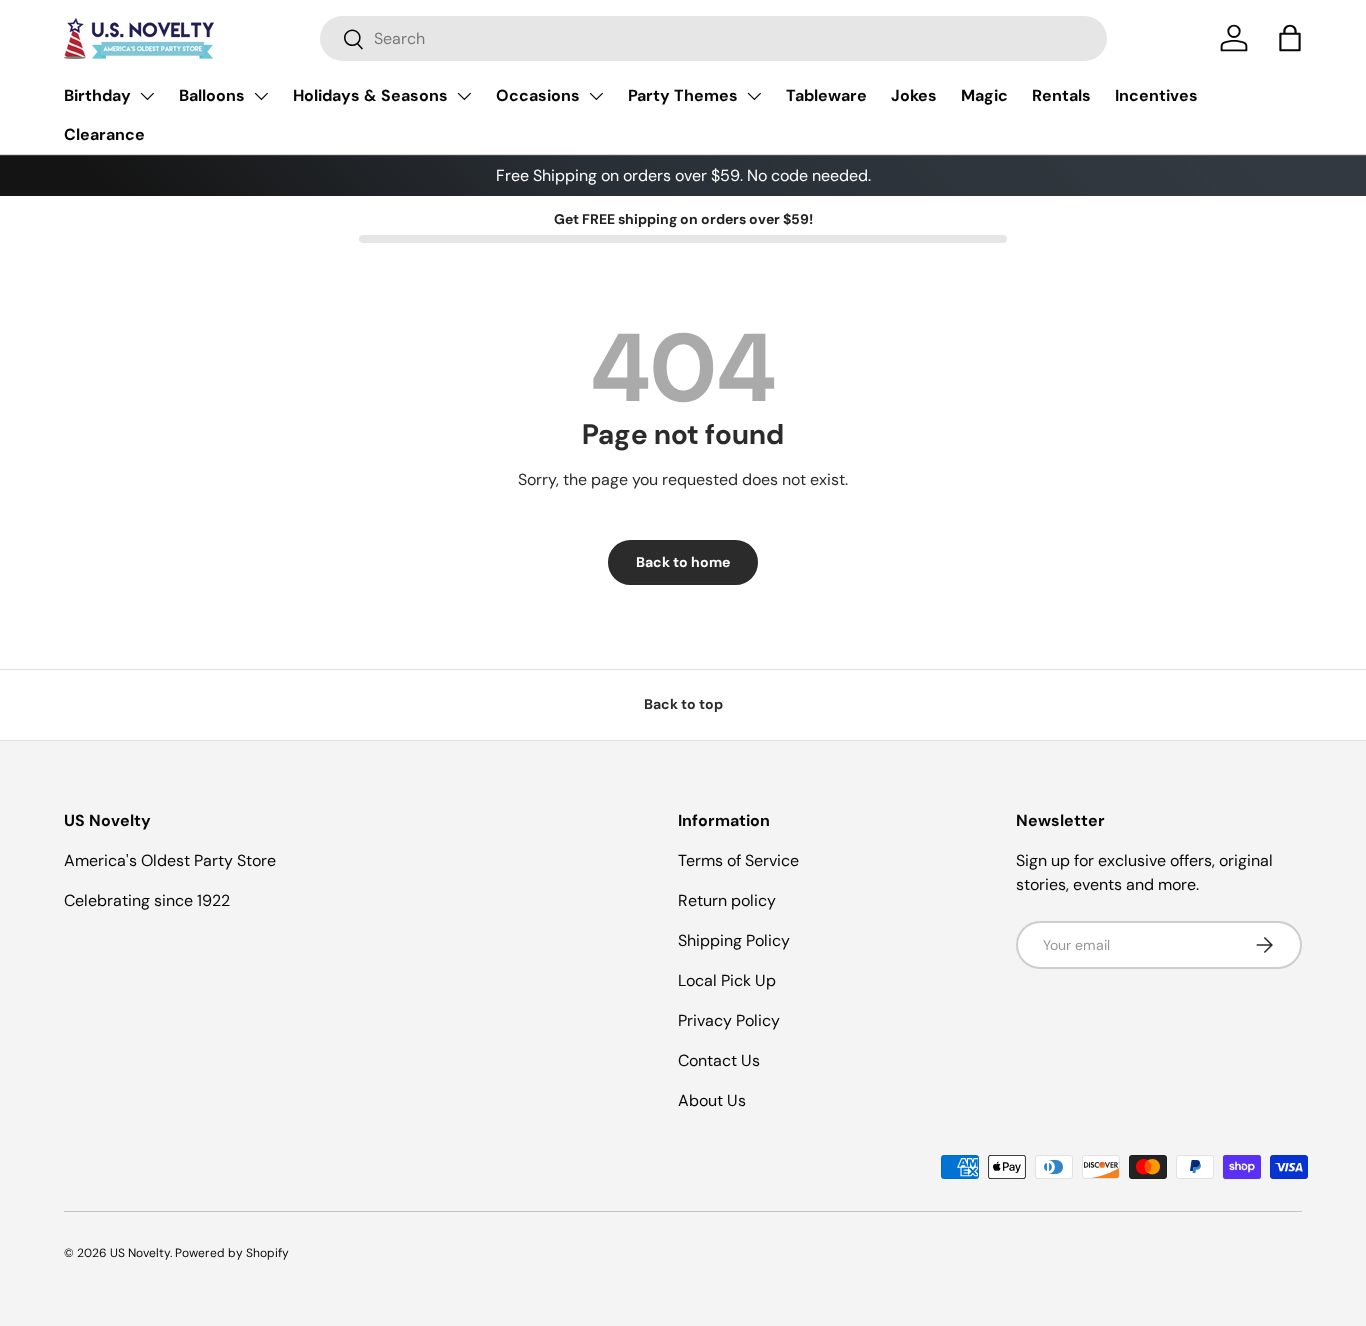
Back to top (683, 704)
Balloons (212, 95)
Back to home (683, 562)
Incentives (1156, 95)
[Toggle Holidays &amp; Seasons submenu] (464, 96)
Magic (984, 95)
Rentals (1061, 95)
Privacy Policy (729, 1020)
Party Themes (683, 95)
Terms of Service (738, 860)
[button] (1290, 38)
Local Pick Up (727, 980)
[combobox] (713, 38)
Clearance (104, 134)
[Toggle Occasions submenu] (596, 96)
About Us (712, 1100)
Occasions (538, 95)
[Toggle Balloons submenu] (261, 96)
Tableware (826, 95)
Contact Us (719, 1060)
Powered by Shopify (232, 1253)
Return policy (727, 900)
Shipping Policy (734, 940)
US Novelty (140, 1253)
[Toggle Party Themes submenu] (754, 96)
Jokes (914, 95)
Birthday (97, 95)
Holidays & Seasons (370, 95)
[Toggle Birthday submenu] (147, 96)
